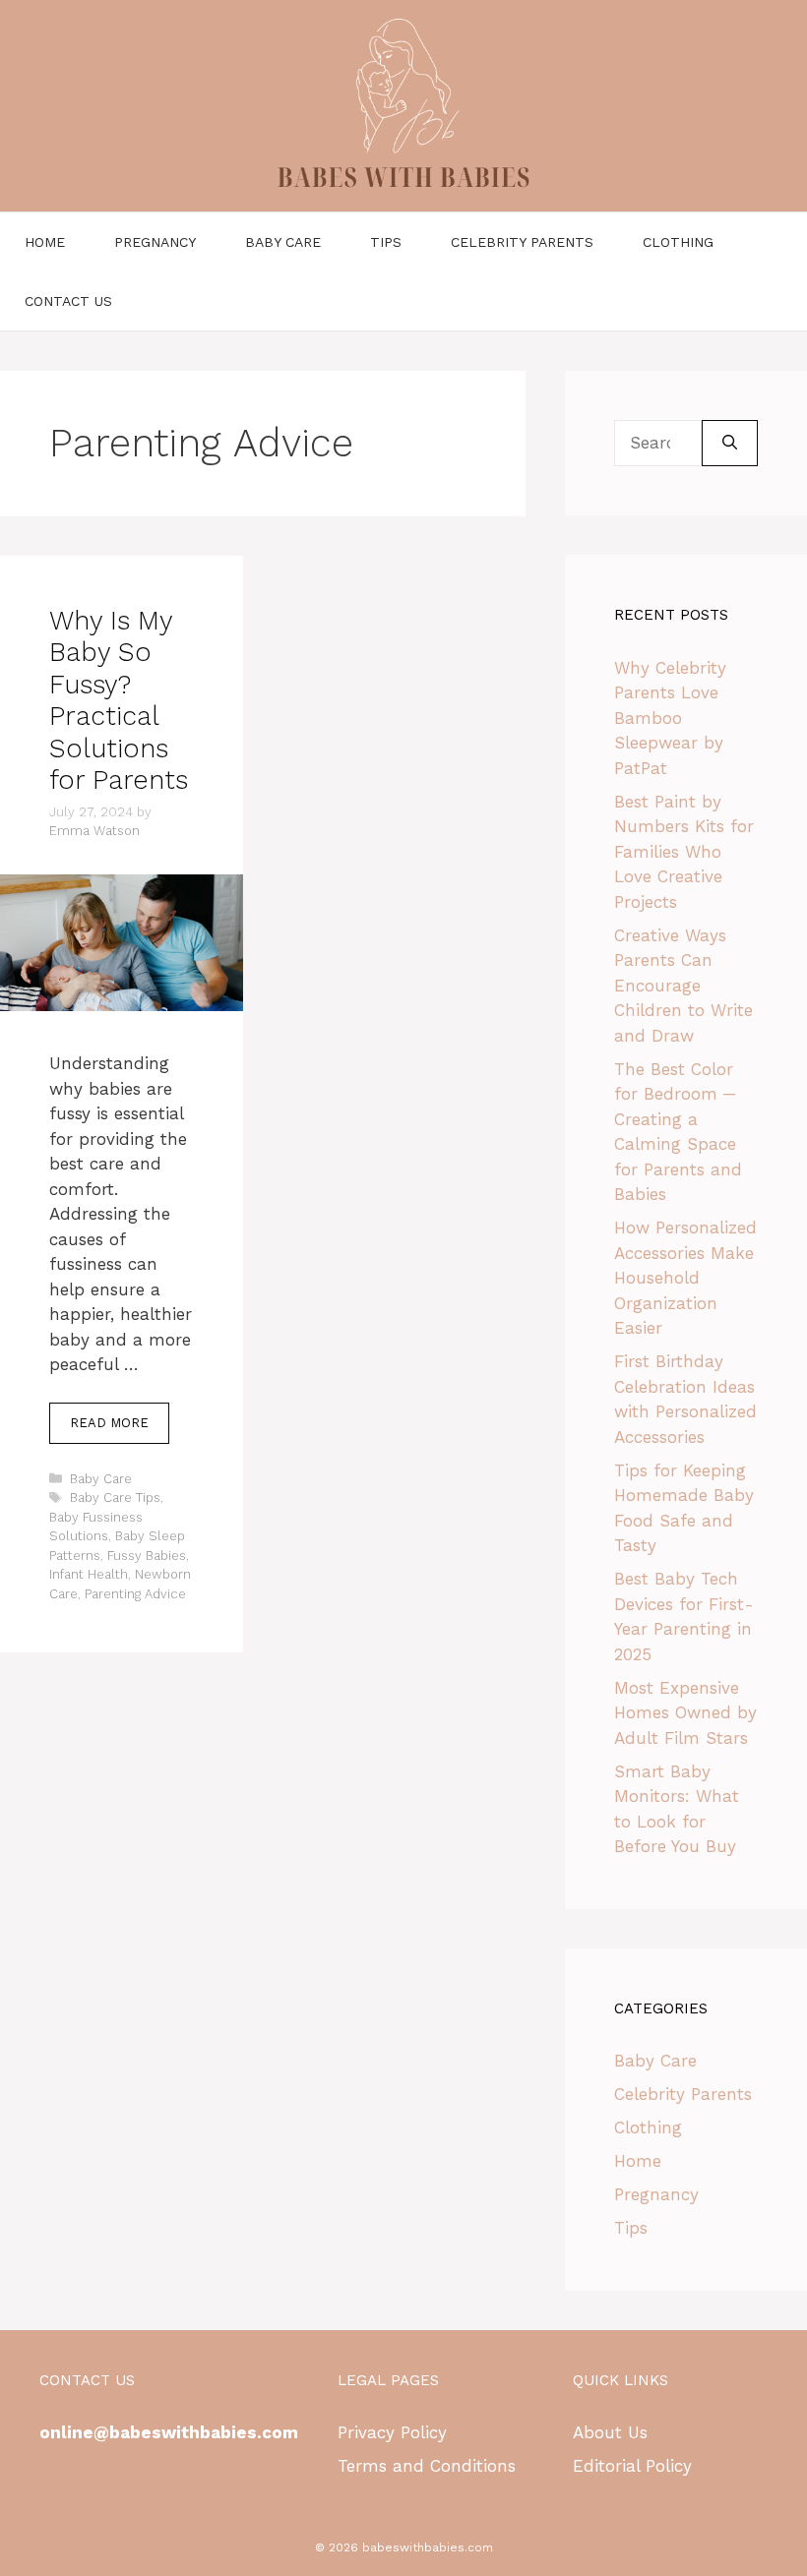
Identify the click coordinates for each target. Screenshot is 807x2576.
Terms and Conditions (427, 2466)
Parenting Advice (135, 1594)
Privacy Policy (392, 2432)
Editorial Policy (632, 2466)
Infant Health (89, 1574)
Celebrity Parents (522, 242)
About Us (610, 2432)
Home (45, 242)
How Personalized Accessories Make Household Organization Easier (685, 1278)
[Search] (730, 444)
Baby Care (283, 242)
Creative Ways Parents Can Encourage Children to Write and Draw (683, 986)
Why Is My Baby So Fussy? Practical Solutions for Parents (119, 700)
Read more (109, 1423)
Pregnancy (155, 242)
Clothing (678, 242)
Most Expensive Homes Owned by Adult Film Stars (685, 1713)
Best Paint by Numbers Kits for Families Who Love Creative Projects (684, 852)
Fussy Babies (147, 1556)
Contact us (68, 301)
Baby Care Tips (115, 1498)
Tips (386, 242)
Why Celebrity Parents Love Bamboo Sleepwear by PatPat (670, 718)
